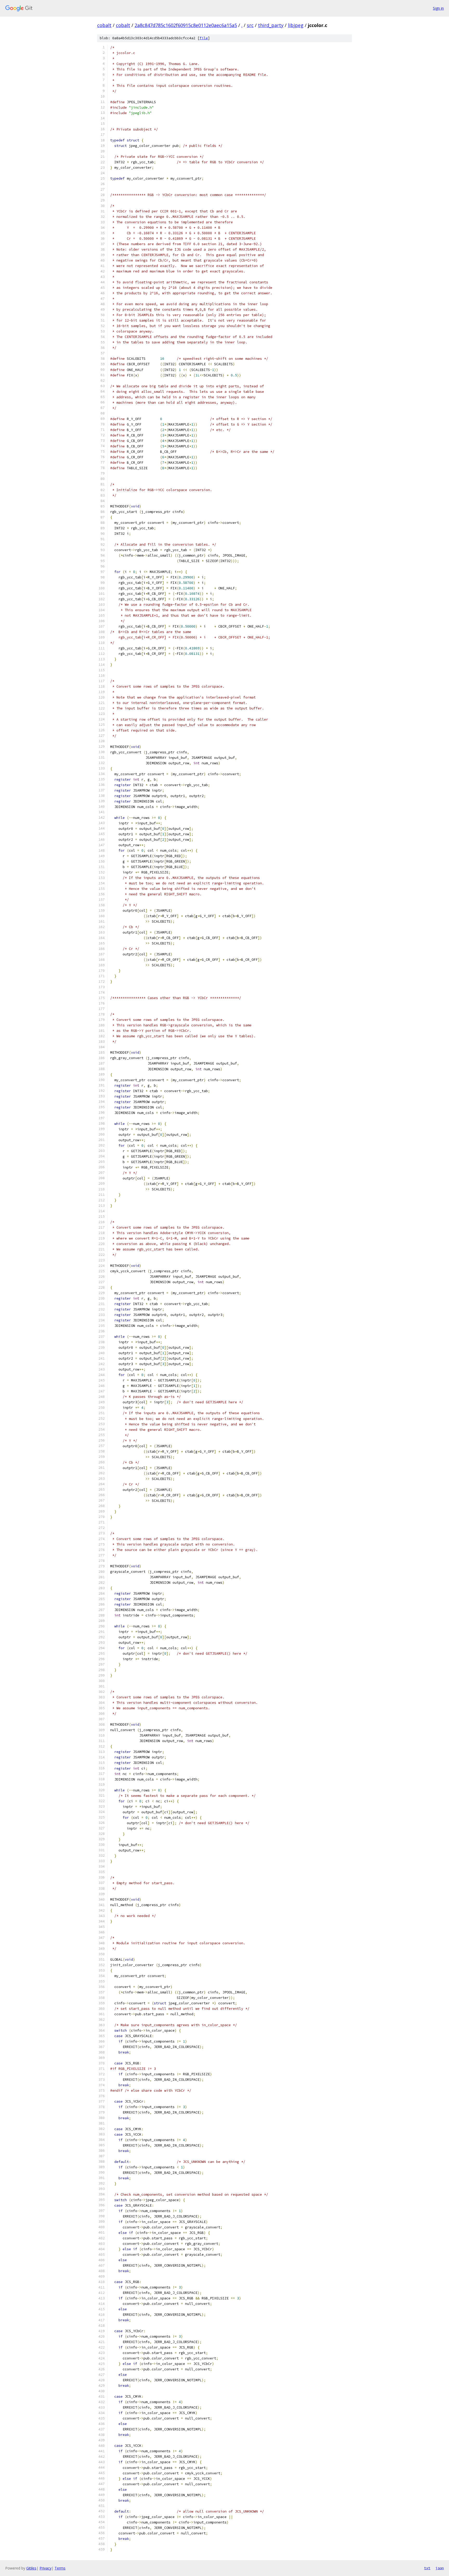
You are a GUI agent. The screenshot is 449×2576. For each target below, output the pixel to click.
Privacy (45, 2568)
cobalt (104, 25)
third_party (271, 25)
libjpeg (296, 25)
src (250, 25)
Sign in (438, 8)
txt (427, 2568)
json (440, 2568)
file (204, 38)
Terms (60, 2568)
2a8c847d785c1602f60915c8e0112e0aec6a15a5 (186, 25)
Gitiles (31, 2568)
